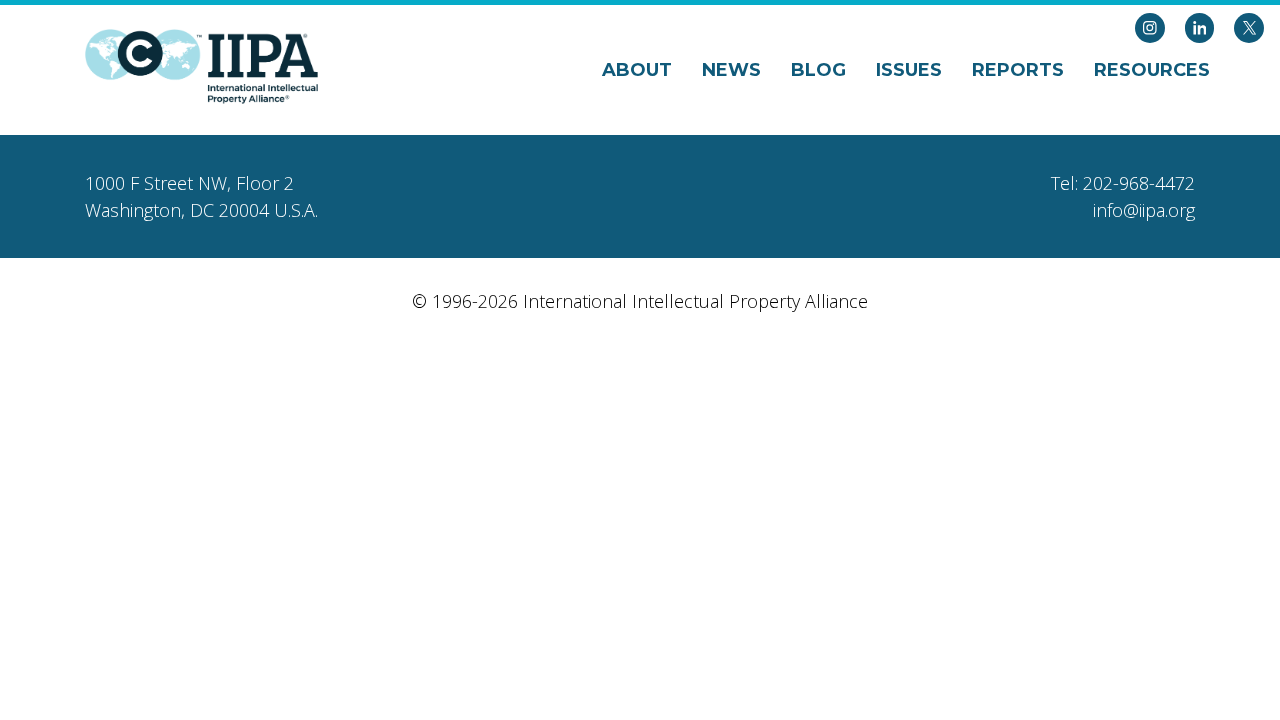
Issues (909, 70)
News (731, 70)
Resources (1152, 70)
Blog (818, 70)
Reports (1018, 70)
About (637, 70)
